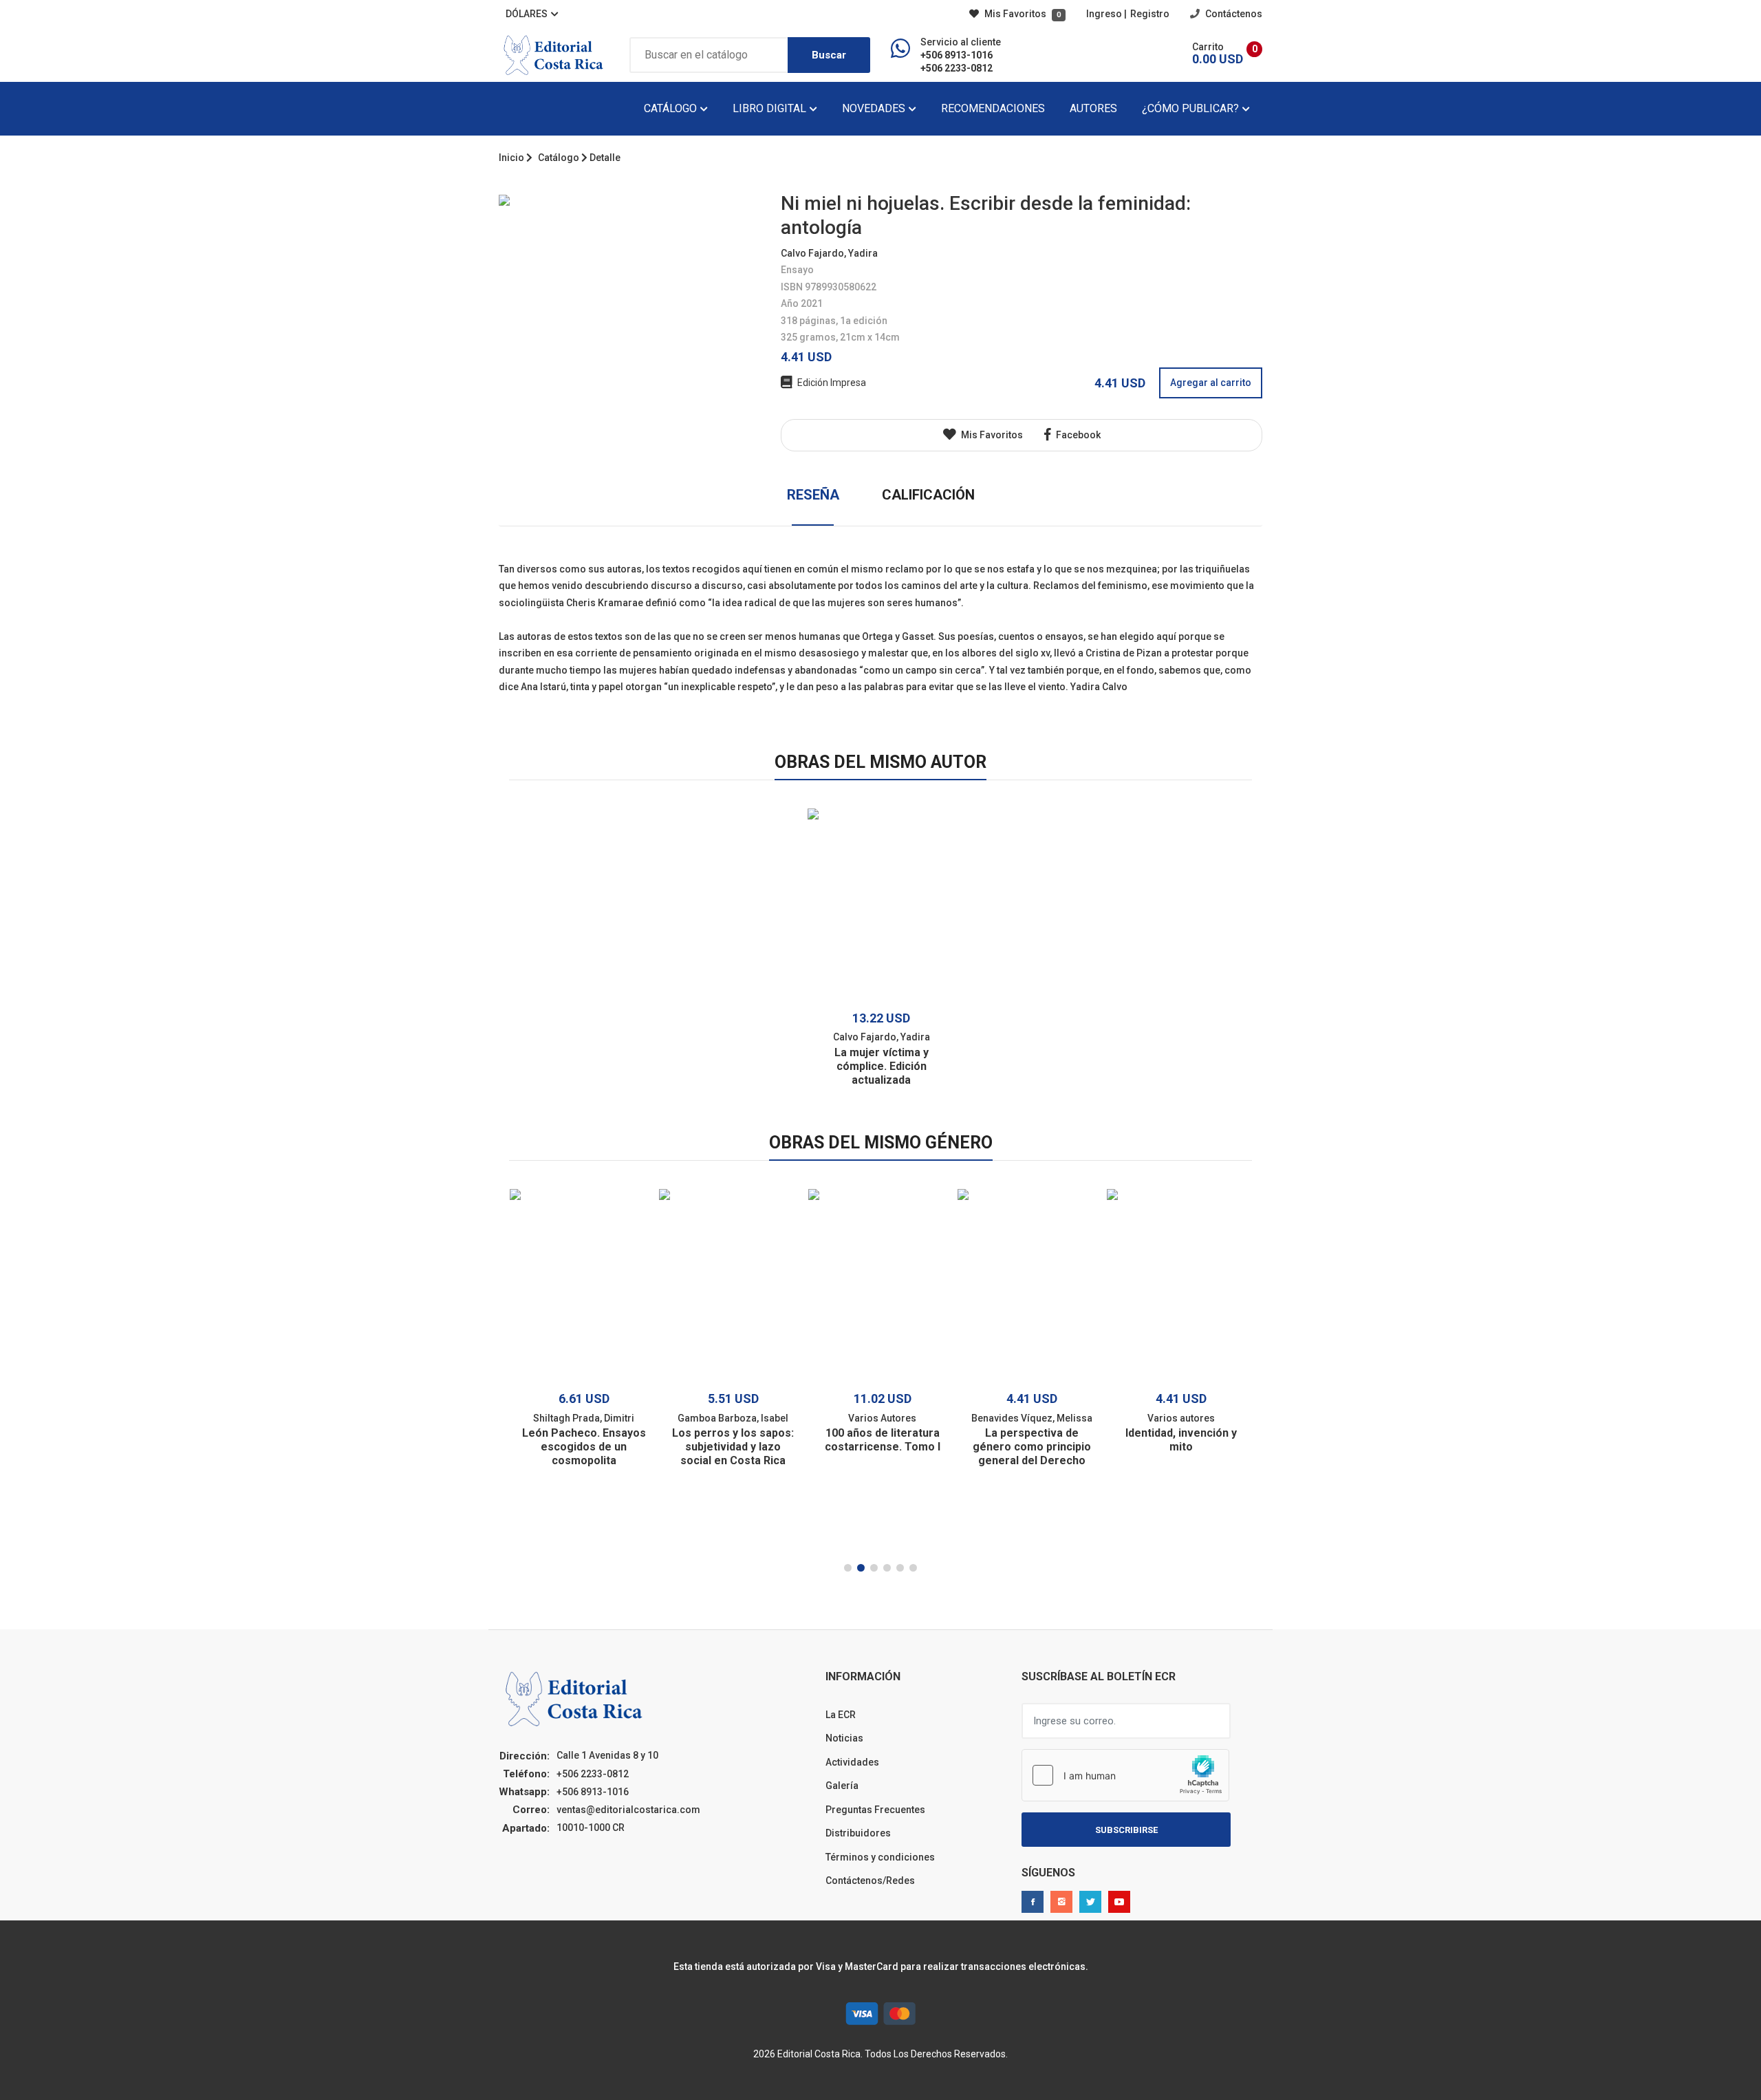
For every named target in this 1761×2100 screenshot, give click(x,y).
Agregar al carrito (1211, 383)
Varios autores (1181, 1418)
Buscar (829, 55)
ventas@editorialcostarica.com (628, 1810)
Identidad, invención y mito (1181, 1440)
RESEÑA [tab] (813, 495)
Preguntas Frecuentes (875, 1810)
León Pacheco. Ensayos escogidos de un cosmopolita (584, 1447)
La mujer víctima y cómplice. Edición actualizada (882, 1066)
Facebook (1077, 435)
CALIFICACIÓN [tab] (928, 495)
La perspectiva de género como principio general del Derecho (1032, 1447)
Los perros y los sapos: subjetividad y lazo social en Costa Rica (733, 1447)
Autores (1093, 108)
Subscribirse (1126, 1830)
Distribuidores (858, 1833)
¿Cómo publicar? (1192, 108)
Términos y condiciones (880, 1857)
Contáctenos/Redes (870, 1881)
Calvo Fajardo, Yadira (829, 253)
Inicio (511, 158)
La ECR (841, 1715)
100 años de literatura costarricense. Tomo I (883, 1440)
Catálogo (672, 108)
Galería (842, 1786)
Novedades (875, 108)
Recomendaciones (993, 108)
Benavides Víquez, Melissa (1032, 1418)
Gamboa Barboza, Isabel (733, 1418)
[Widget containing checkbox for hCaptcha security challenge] (1125, 1775)
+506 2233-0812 (957, 68)
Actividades (852, 1762)
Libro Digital (771, 108)
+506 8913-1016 (957, 55)
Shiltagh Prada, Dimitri (584, 1418)
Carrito (1208, 47)
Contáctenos (1233, 14)
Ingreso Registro (1128, 14)
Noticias (844, 1738)
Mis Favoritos (1022, 14)
